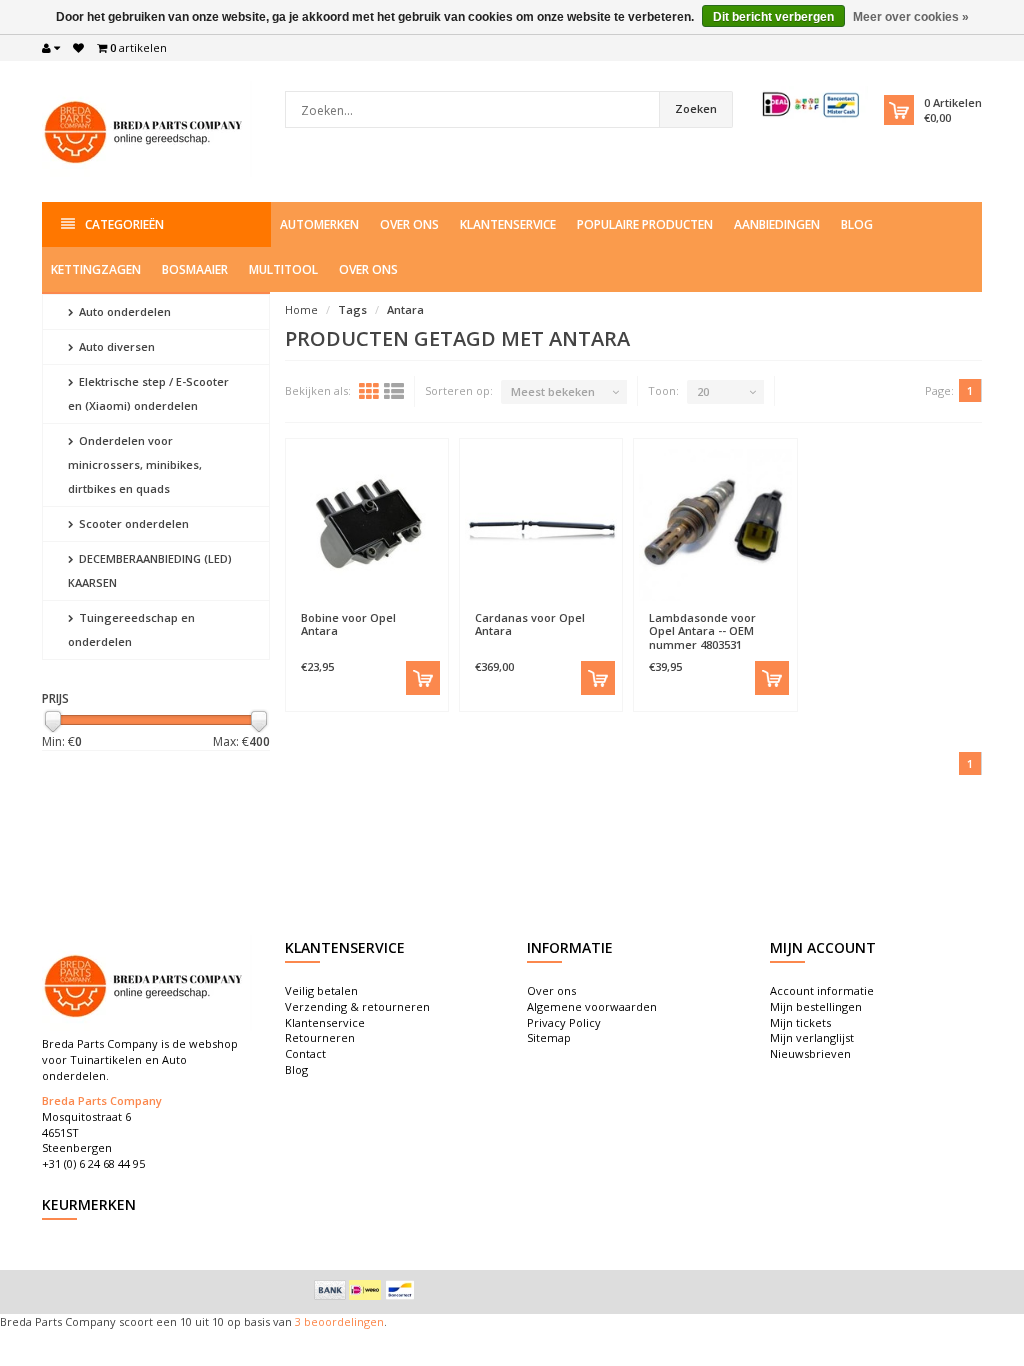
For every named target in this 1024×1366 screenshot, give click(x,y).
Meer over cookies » (911, 17)
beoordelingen (342, 1321)
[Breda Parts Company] (147, 129)
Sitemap (549, 1037)
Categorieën (124, 224)
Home (301, 309)
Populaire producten (645, 224)
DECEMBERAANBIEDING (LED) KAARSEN (150, 570)
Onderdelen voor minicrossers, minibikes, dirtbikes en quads (135, 464)
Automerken (319, 224)
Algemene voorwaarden (592, 1006)
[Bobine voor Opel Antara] (367, 525)
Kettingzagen (96, 269)
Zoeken (696, 108)
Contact (305, 1053)
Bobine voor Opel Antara (348, 624)
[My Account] (51, 48)
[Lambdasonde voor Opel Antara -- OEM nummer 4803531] (715, 525)
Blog (857, 224)
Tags (352, 309)
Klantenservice (508, 224)
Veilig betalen (321, 990)
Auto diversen (115, 346)
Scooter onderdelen (132, 523)
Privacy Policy (564, 1022)
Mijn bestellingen (816, 1006)
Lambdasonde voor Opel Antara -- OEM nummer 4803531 (702, 630)
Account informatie (822, 990)
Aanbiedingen (777, 224)
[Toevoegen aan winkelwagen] (423, 678)
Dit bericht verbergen (773, 17)
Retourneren (320, 1037)
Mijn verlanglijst (812, 1037)
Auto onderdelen (123, 311)
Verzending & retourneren (357, 1006)
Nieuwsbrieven (810, 1053)
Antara (405, 309)
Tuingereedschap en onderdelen (131, 629)
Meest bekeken (553, 391)
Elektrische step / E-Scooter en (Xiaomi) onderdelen (148, 393)
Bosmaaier (195, 269)
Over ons (409, 224)
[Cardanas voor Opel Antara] (541, 525)
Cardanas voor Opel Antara (530, 624)
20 (703, 391)
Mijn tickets (800, 1022)
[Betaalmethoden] (330, 1290)
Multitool (283, 269)
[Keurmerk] (812, 104)
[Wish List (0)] (78, 48)
